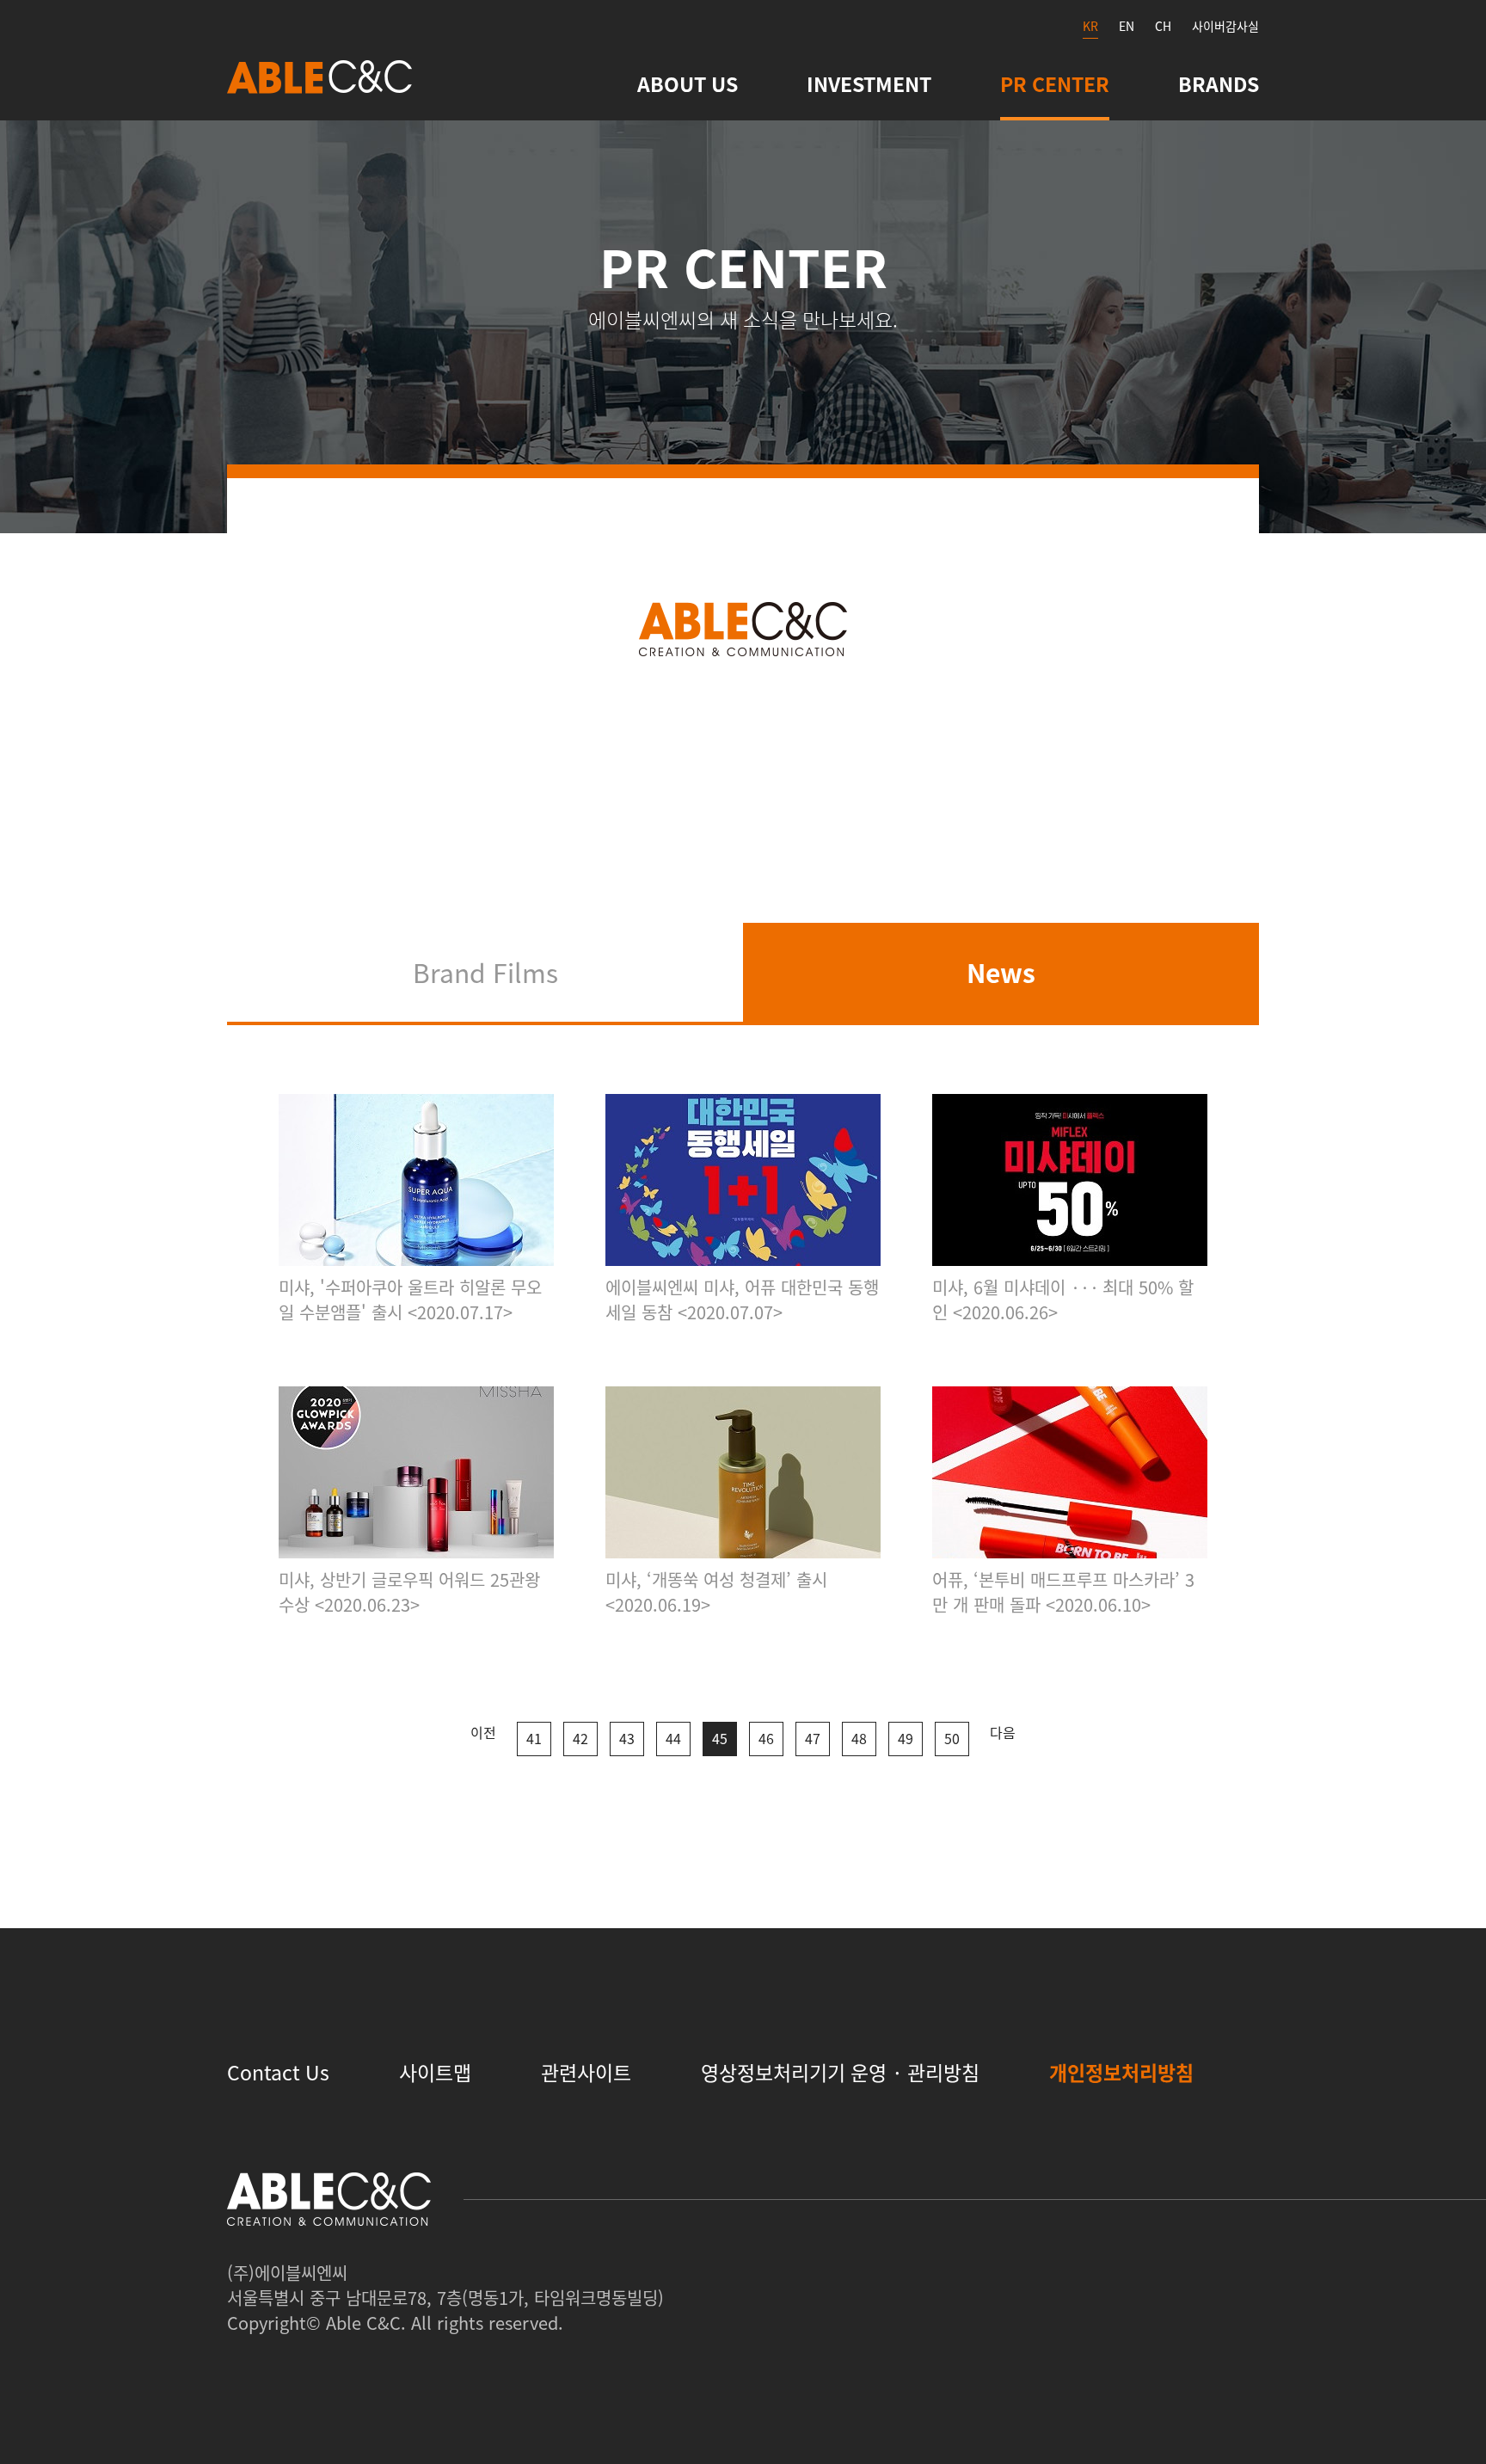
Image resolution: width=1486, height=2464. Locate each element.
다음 (1003, 1732)
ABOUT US (688, 83)
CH (1163, 26)
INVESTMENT (869, 83)
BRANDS (1219, 83)
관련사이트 (586, 2072)
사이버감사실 (1225, 26)
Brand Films (485, 972)
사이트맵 (435, 2072)
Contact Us (278, 2072)
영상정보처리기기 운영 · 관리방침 (840, 2072)
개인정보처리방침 (1121, 2072)
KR (1090, 26)
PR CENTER (1055, 83)
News (1001, 972)
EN (1127, 26)
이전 (483, 1732)
